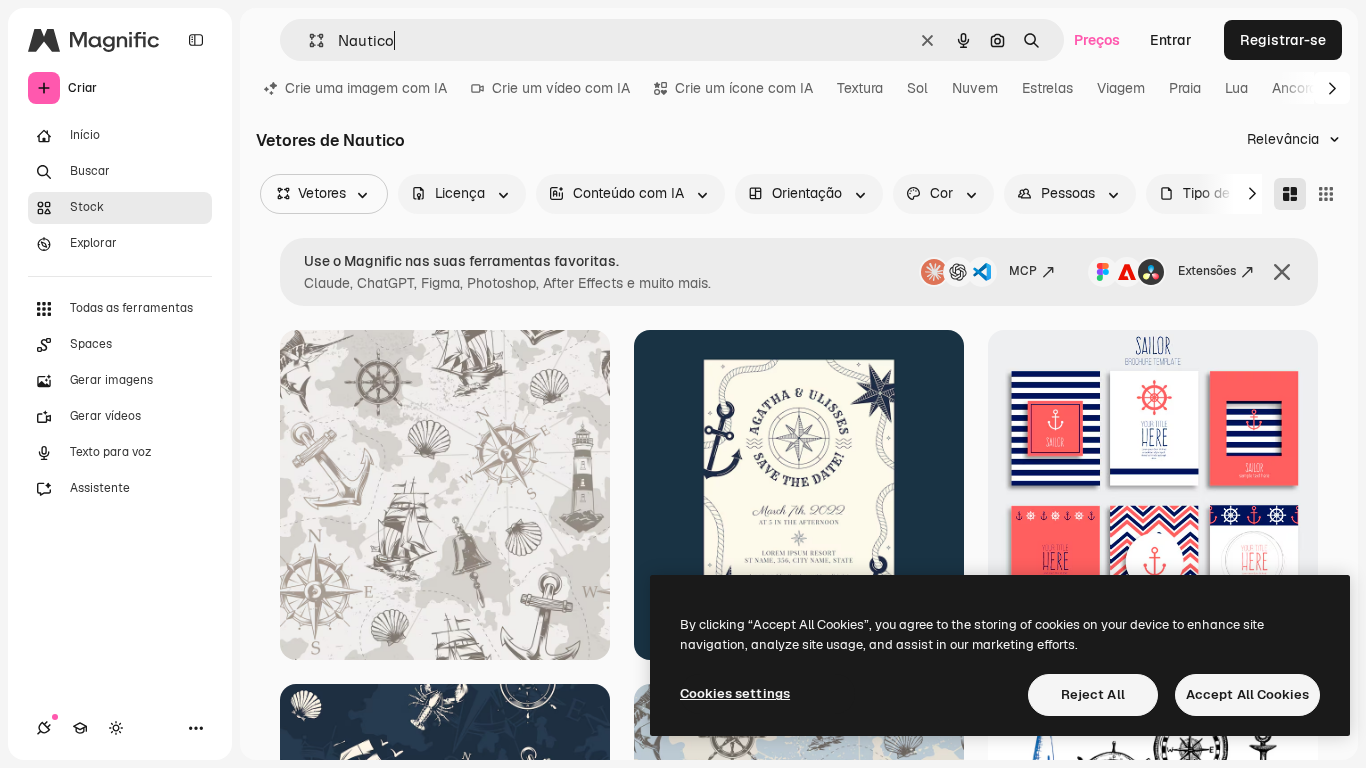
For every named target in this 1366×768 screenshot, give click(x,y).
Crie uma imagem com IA (366, 88)
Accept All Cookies (1247, 694)
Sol (917, 88)
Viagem (1121, 88)
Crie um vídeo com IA (561, 88)
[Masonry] (1290, 194)
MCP (1023, 271)
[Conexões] (44, 728)
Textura (860, 88)
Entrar (1171, 40)
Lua (1236, 88)
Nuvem (975, 88)
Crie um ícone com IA (744, 88)
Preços (1097, 40)
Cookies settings (735, 693)
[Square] (1326, 194)
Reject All (1093, 694)
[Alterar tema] (116, 728)
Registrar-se (1283, 40)
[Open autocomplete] (308, 40)
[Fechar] (1282, 272)
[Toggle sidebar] (196, 40)
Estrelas (1047, 88)
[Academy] (80, 728)
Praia (1185, 88)
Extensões (1207, 271)
